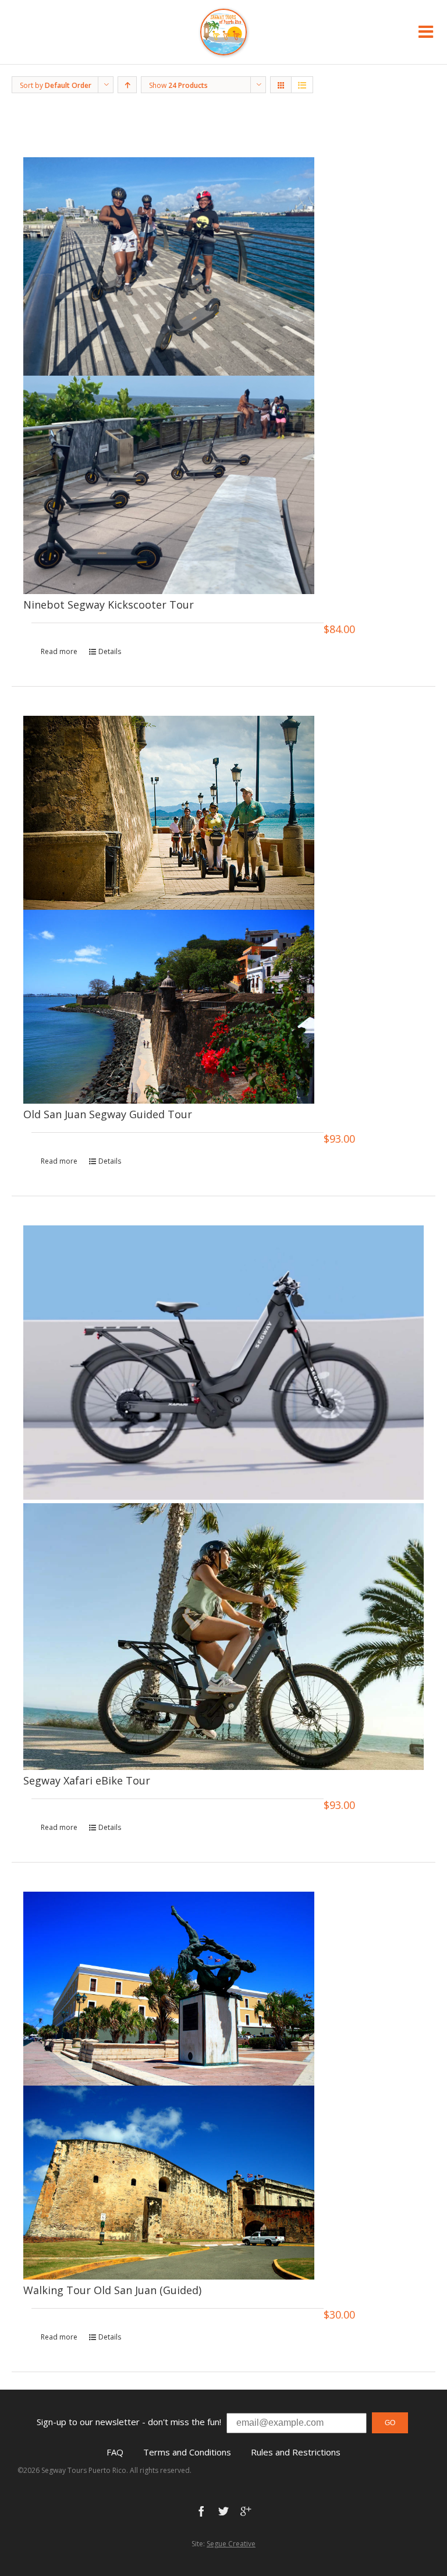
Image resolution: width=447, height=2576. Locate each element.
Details (110, 651)
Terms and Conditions (187, 2452)
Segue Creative (231, 2544)
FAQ (115, 2452)
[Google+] (246, 2511)
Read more (59, 651)
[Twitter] (223, 2511)
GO (390, 2423)
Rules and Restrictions (296, 2452)
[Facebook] (201, 2511)
